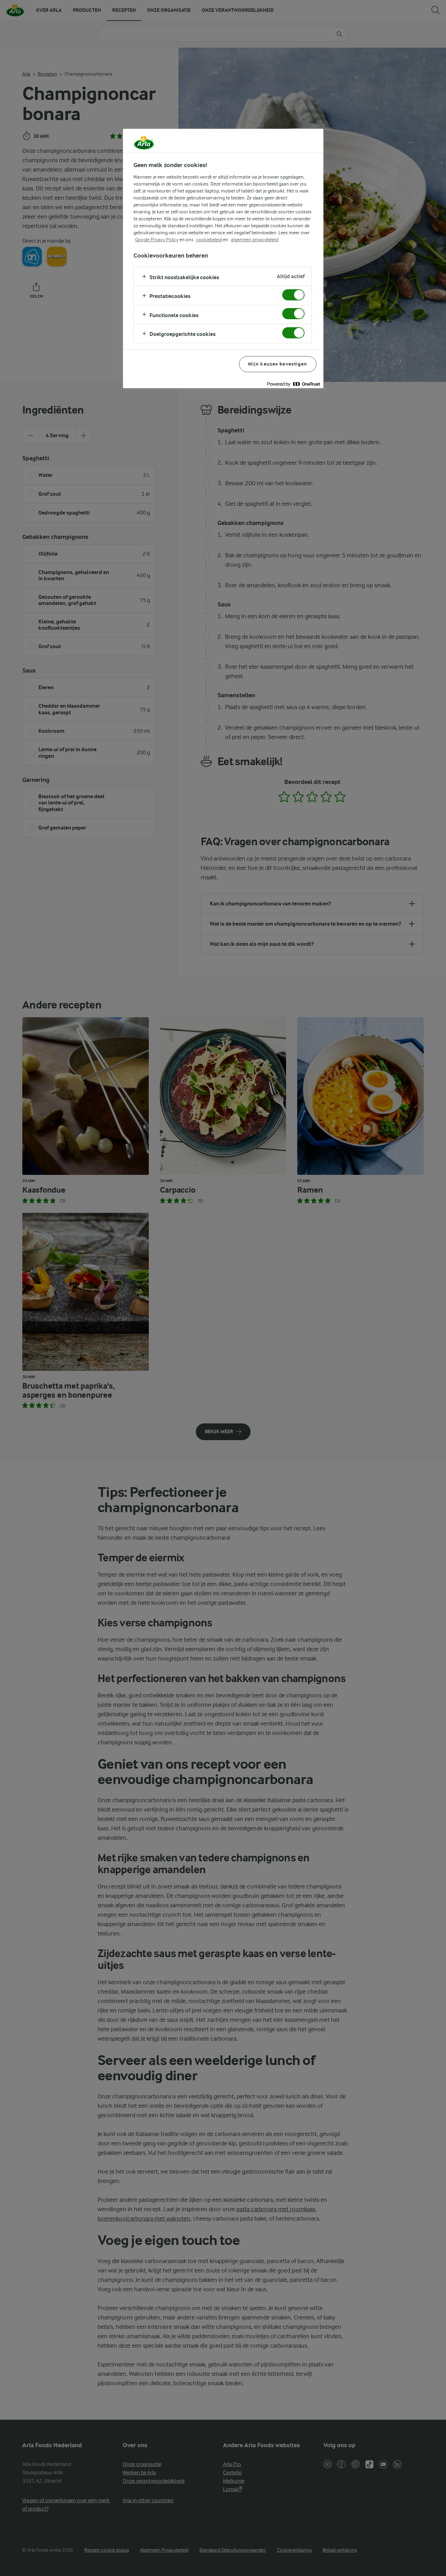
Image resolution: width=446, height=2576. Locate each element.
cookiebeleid (209, 239)
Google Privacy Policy (157, 239)
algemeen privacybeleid (255, 239)
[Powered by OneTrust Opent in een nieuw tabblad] (293, 384)
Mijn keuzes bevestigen (278, 364)
